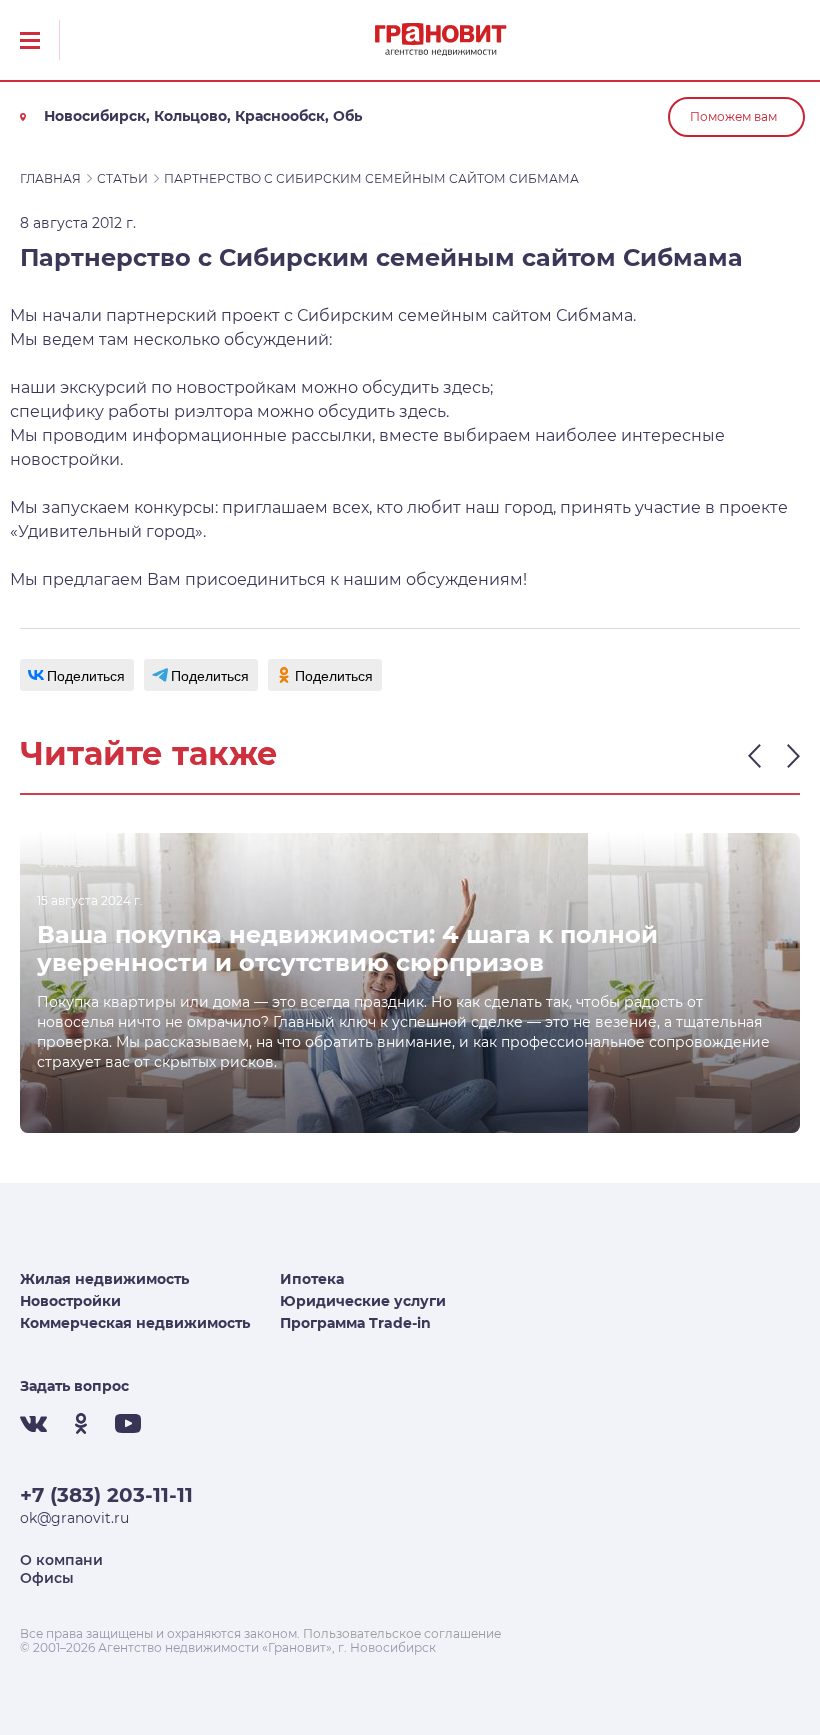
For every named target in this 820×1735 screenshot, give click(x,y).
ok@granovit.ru (74, 1518)
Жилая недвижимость (104, 1279)
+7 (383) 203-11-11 (106, 1495)
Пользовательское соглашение (402, 1633)
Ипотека (312, 1279)
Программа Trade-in (355, 1323)
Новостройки (70, 1301)
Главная (50, 178)
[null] (77, 675)
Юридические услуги (363, 1301)
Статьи (122, 178)
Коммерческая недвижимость (135, 1323)
